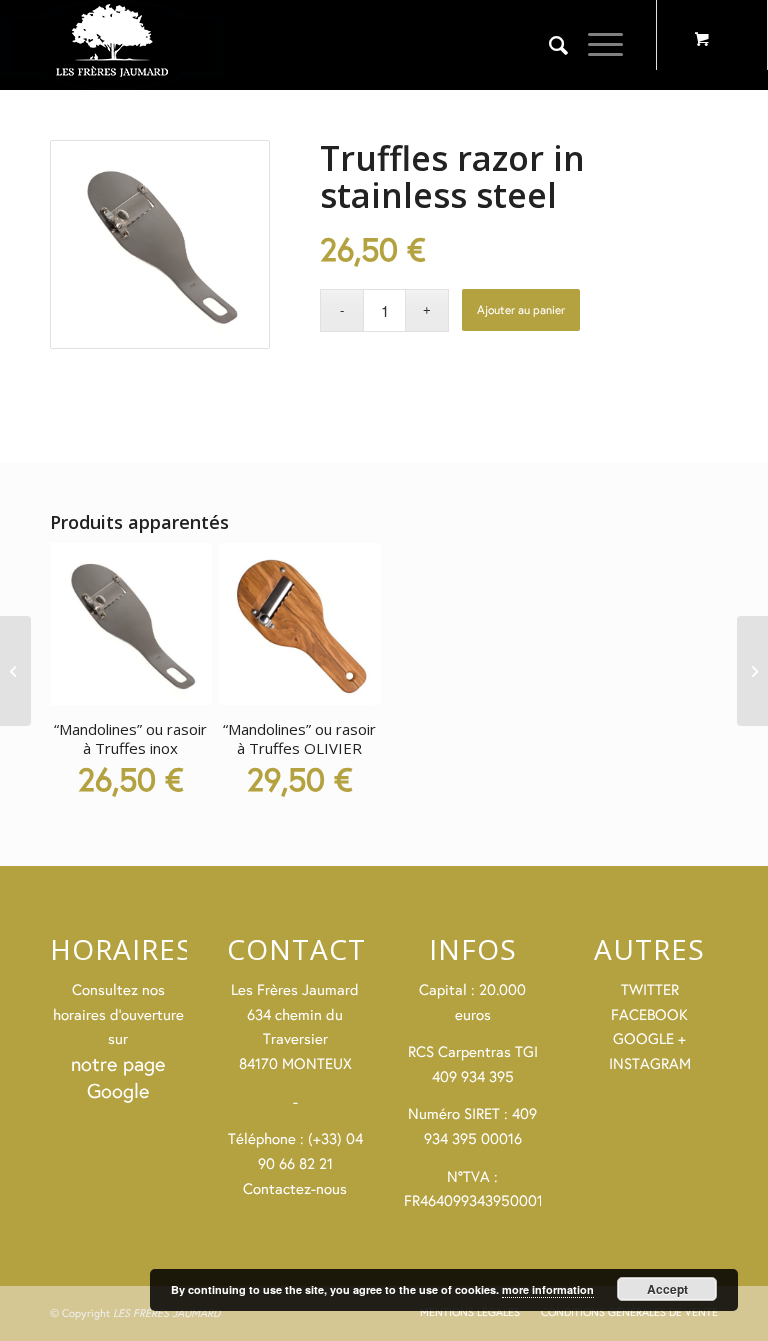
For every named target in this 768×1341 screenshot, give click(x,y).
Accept (667, 1289)
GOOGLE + (649, 1038)
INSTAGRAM (650, 1063)
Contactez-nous (295, 1188)
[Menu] (595, 45)
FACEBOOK (649, 1014)
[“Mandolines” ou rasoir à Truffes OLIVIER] (752, 671)
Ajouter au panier (521, 309)
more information (548, 1289)
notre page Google (118, 1077)
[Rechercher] (548, 45)
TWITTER (650, 989)
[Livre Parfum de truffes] (15, 671)
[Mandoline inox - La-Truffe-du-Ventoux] (160, 244)
